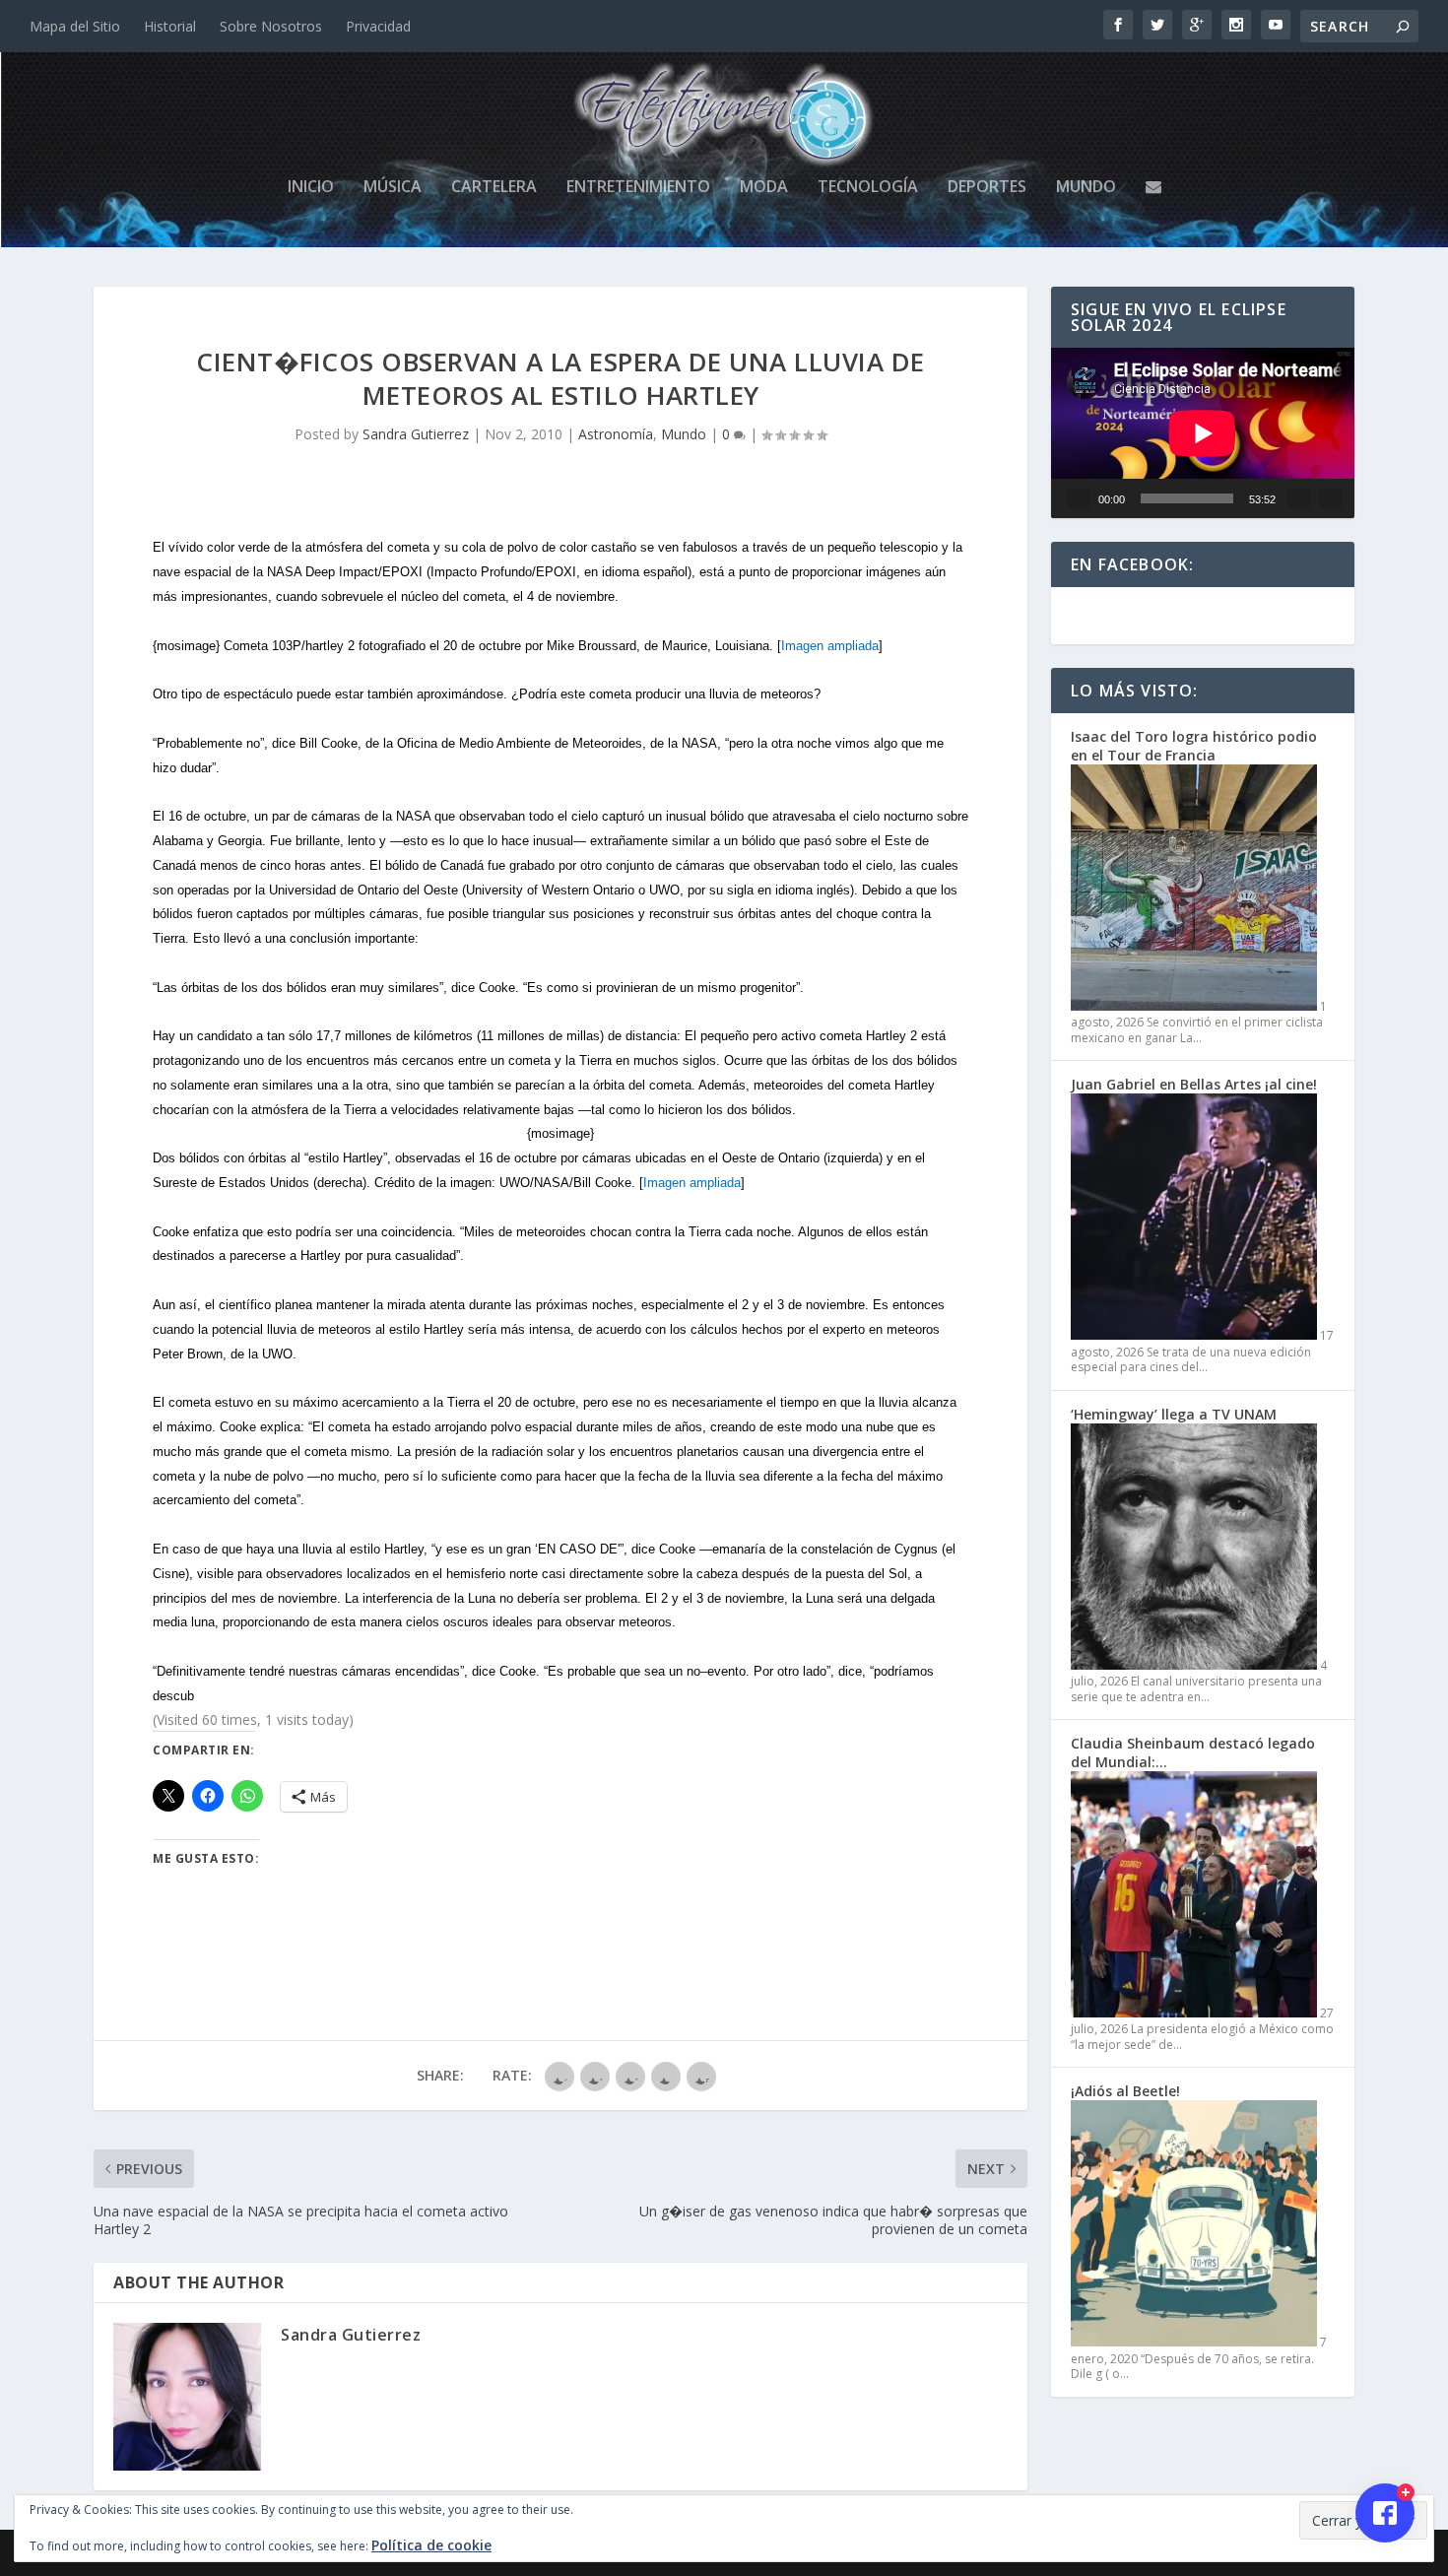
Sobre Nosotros (271, 26)
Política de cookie (431, 2545)
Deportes (987, 188)
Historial (170, 26)
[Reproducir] (1079, 498)
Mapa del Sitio (75, 26)
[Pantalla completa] (1331, 498)
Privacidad (378, 26)
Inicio (311, 188)
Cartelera (494, 188)
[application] (1203, 433)
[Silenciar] (1299, 498)
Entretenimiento (638, 188)
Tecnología (868, 188)
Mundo (1086, 188)
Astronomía (616, 434)
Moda (764, 188)
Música (393, 188)
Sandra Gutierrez (416, 434)
